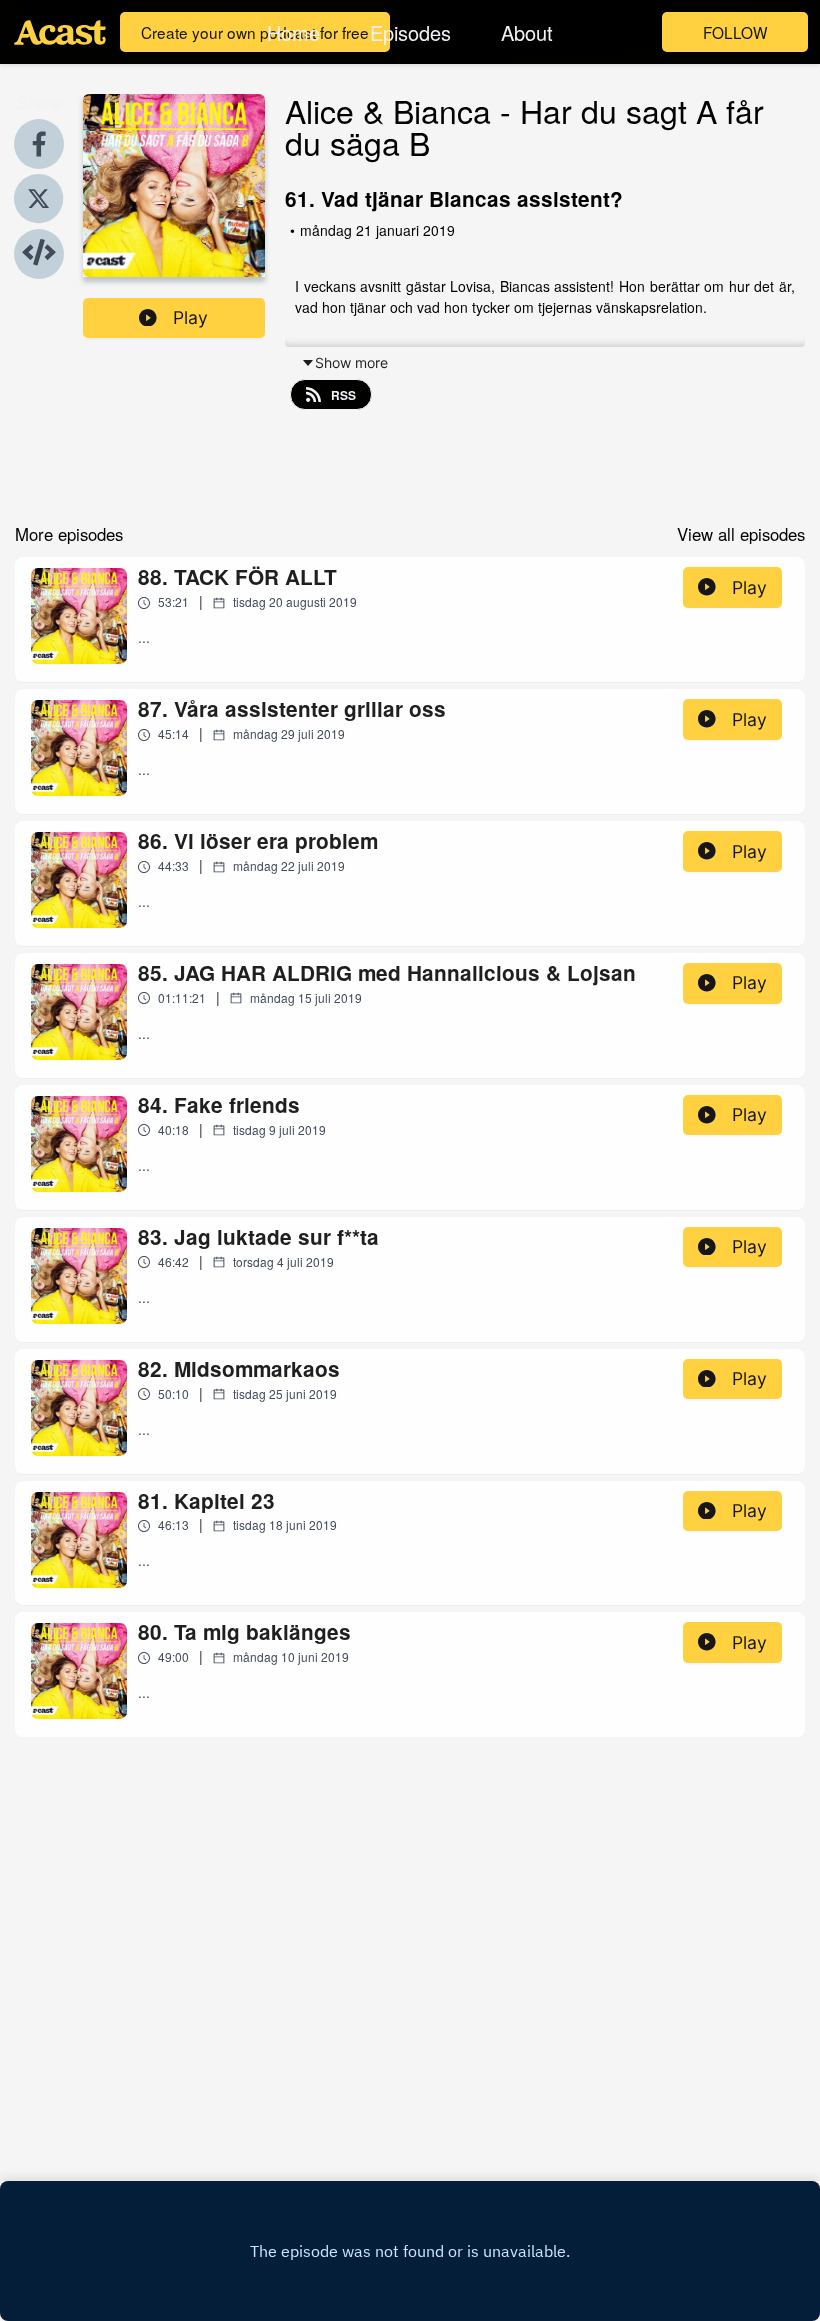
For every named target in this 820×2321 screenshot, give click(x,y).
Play (190, 317)
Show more (351, 362)
